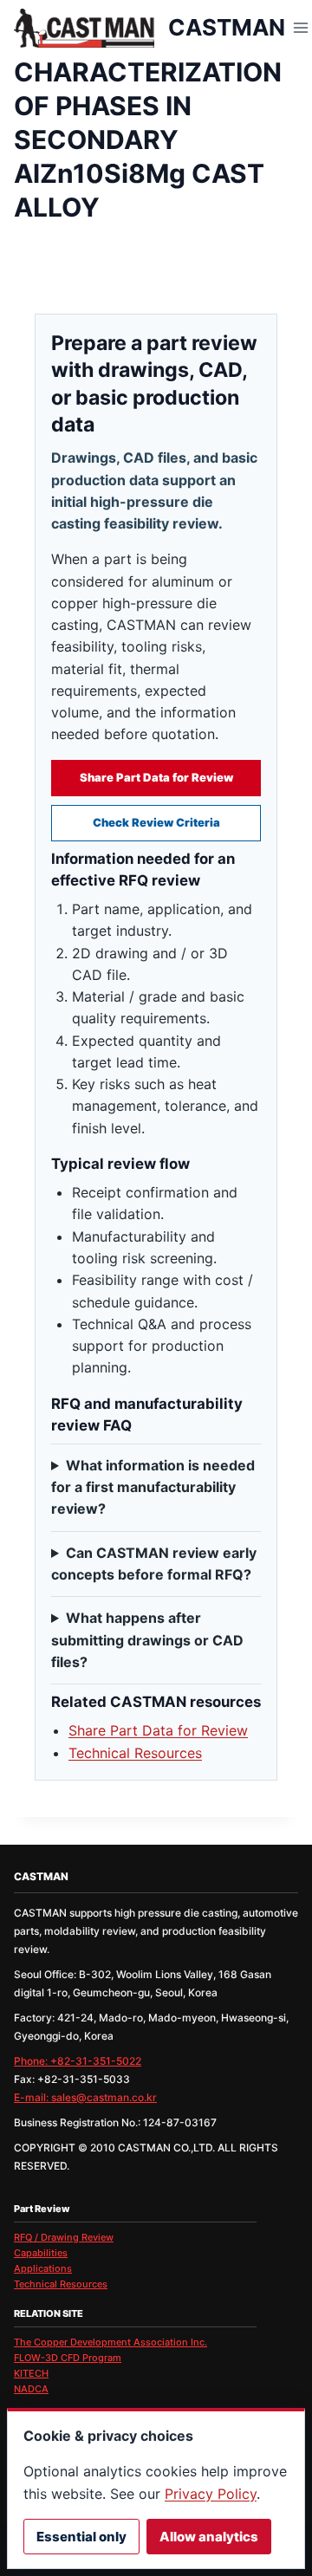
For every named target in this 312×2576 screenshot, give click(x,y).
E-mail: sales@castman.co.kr (85, 2097)
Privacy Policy (211, 2494)
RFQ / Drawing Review (64, 2237)
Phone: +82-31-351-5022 (78, 2061)
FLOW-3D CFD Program (68, 2358)
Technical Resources (135, 1753)
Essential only (81, 2537)
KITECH (31, 2373)
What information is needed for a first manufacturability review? (153, 1487)
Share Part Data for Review (156, 777)
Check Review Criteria (156, 822)
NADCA (31, 2389)
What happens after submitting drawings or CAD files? (147, 1640)
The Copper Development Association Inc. (110, 2342)
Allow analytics (209, 2537)
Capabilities (41, 2253)
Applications (43, 2268)
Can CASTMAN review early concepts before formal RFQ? (154, 1564)
